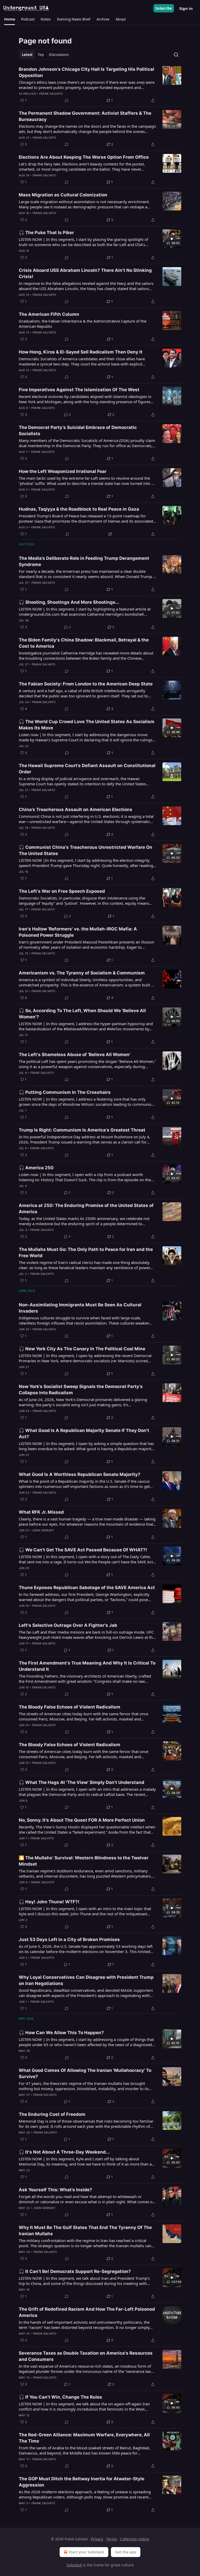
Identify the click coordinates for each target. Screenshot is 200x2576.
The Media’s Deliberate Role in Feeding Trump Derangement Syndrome (84, 561)
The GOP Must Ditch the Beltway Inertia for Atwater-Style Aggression (82, 2482)
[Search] (176, 55)
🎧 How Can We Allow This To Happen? (61, 2033)
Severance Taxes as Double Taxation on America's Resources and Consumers (86, 2356)
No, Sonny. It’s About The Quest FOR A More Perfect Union (82, 1820)
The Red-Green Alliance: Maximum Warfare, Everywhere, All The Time (84, 2438)
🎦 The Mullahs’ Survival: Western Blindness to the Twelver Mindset (84, 1861)
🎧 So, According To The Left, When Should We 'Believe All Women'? (82, 1014)
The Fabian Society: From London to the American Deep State (86, 684)
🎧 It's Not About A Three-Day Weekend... (64, 2152)
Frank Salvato (51, 94)
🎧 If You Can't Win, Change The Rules (60, 2397)
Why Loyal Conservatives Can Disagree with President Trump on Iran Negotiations (86, 1980)
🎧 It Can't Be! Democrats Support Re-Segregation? (75, 2271)
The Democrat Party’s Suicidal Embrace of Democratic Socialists (78, 431)
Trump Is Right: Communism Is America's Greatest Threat (82, 1130)
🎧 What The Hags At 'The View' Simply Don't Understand (82, 1782)
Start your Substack (86, 2552)
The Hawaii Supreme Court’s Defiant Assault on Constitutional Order (87, 769)
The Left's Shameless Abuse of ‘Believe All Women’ (75, 1055)
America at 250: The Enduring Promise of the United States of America (86, 1209)
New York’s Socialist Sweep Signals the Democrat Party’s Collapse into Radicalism (81, 1390)
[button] (10, 19)
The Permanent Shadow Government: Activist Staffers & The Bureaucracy (85, 116)
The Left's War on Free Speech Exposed (62, 891)
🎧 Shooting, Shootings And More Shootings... (69, 602)
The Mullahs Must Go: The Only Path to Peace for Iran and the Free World (86, 1252)
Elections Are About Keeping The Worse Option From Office (84, 157)
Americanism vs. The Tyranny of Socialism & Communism (82, 973)
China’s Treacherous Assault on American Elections (76, 810)
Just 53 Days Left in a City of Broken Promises (69, 1939)
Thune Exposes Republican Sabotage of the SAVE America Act (87, 1588)
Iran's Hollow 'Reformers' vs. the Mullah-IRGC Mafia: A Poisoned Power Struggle (78, 932)
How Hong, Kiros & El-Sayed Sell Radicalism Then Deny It (81, 352)
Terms (112, 2539)
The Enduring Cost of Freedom (52, 2114)
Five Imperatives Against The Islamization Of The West (79, 390)
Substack (74, 2565)
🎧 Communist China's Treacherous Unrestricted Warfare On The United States (86, 850)
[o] (172, 239)
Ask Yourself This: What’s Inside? (55, 2190)
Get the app (126, 2552)
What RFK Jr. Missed (41, 1512)
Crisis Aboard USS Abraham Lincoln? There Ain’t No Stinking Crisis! (85, 273)
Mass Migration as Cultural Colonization (63, 195)
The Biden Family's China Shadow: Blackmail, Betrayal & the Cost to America (84, 643)
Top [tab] (41, 55)
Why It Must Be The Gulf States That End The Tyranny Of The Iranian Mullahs (85, 2231)
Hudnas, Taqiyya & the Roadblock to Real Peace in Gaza (79, 509)
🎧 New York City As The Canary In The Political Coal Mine (82, 1349)
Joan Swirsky (43, 1530)
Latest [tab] (27, 55)
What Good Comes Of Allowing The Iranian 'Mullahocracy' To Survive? (85, 2073)
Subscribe (164, 8)
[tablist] (45, 55)
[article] (100, 85)
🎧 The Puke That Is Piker (46, 233)
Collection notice (135, 2539)
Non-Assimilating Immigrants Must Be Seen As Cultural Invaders (80, 1308)
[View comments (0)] (67, 100)
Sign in (186, 8)
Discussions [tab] (59, 55)
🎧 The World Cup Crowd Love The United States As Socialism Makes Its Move (87, 725)
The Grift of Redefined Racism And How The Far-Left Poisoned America (87, 2312)
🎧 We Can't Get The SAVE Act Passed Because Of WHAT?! (83, 1550)
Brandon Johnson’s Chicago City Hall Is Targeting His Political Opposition (86, 72)
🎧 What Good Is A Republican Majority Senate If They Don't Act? (84, 1434)
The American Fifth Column (49, 314)
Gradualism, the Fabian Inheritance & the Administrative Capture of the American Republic (83, 324)
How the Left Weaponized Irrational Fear (63, 471)
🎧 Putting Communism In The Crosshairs (65, 1092)
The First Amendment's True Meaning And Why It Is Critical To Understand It (87, 1666)
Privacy (97, 2539)
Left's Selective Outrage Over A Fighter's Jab (68, 1625)
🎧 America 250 (36, 1168)
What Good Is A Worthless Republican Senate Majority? (80, 1474)
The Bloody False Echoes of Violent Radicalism (70, 1707)
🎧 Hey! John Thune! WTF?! (49, 1902)
